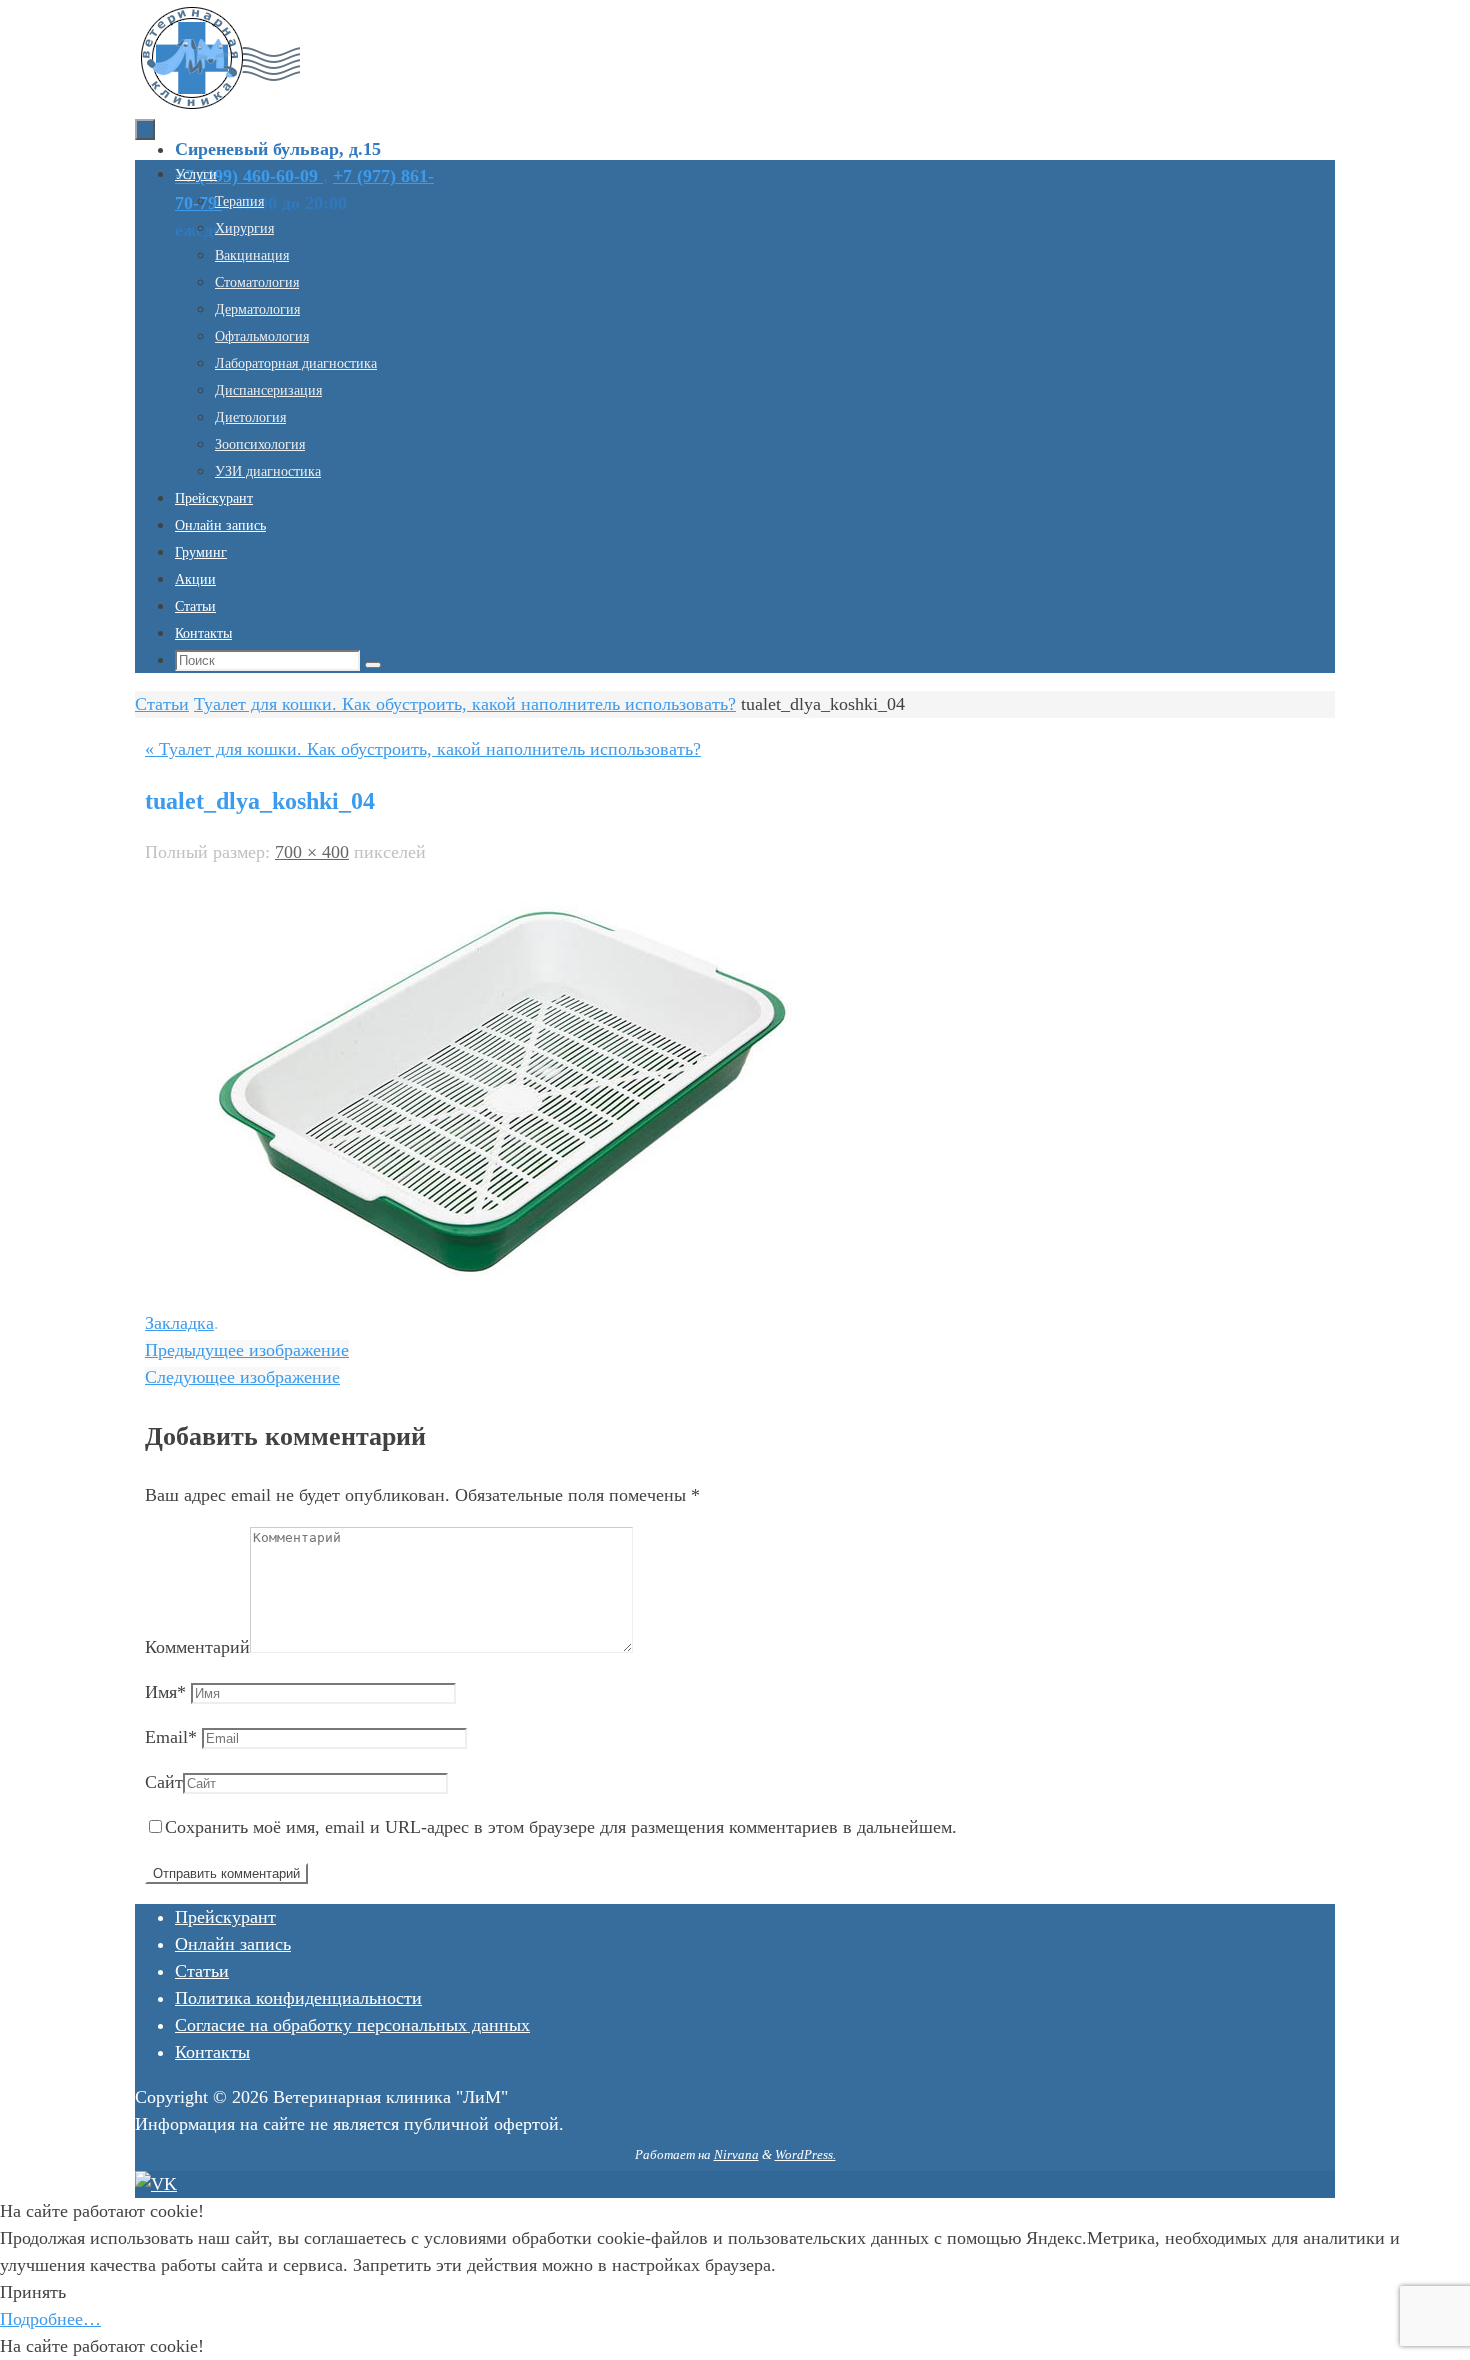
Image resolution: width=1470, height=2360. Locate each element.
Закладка (179, 1323)
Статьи (162, 704)
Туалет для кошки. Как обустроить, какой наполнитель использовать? (465, 704)
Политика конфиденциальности (298, 1998)
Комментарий (197, 1647)
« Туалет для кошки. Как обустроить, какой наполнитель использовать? (423, 749)
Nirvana (736, 2154)
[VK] (156, 2184)
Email (171, 1737)
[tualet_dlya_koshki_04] (495, 1278)
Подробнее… (50, 2319)
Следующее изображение (242, 1377)
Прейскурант (225, 1917)
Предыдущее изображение (247, 1350)
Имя (165, 1692)
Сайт (164, 1782)
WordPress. (805, 2154)
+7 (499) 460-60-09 (249, 176)
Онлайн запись (233, 1944)
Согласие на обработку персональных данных (352, 2025)
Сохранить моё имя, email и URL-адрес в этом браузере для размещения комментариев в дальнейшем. (561, 1827)
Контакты (212, 2052)
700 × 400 (312, 852)
